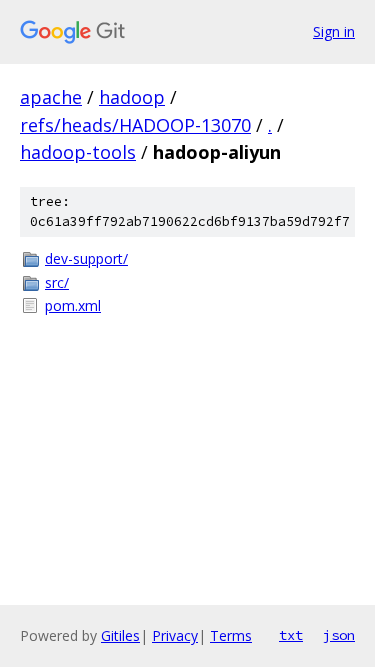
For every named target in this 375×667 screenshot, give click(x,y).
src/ (57, 282)
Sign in (334, 31)
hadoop (132, 97)
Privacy (175, 635)
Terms (231, 635)
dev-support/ (86, 258)
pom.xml (73, 305)
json (339, 635)
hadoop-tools (78, 152)
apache (51, 97)
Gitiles (120, 635)
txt (291, 635)
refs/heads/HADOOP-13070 (135, 125)
